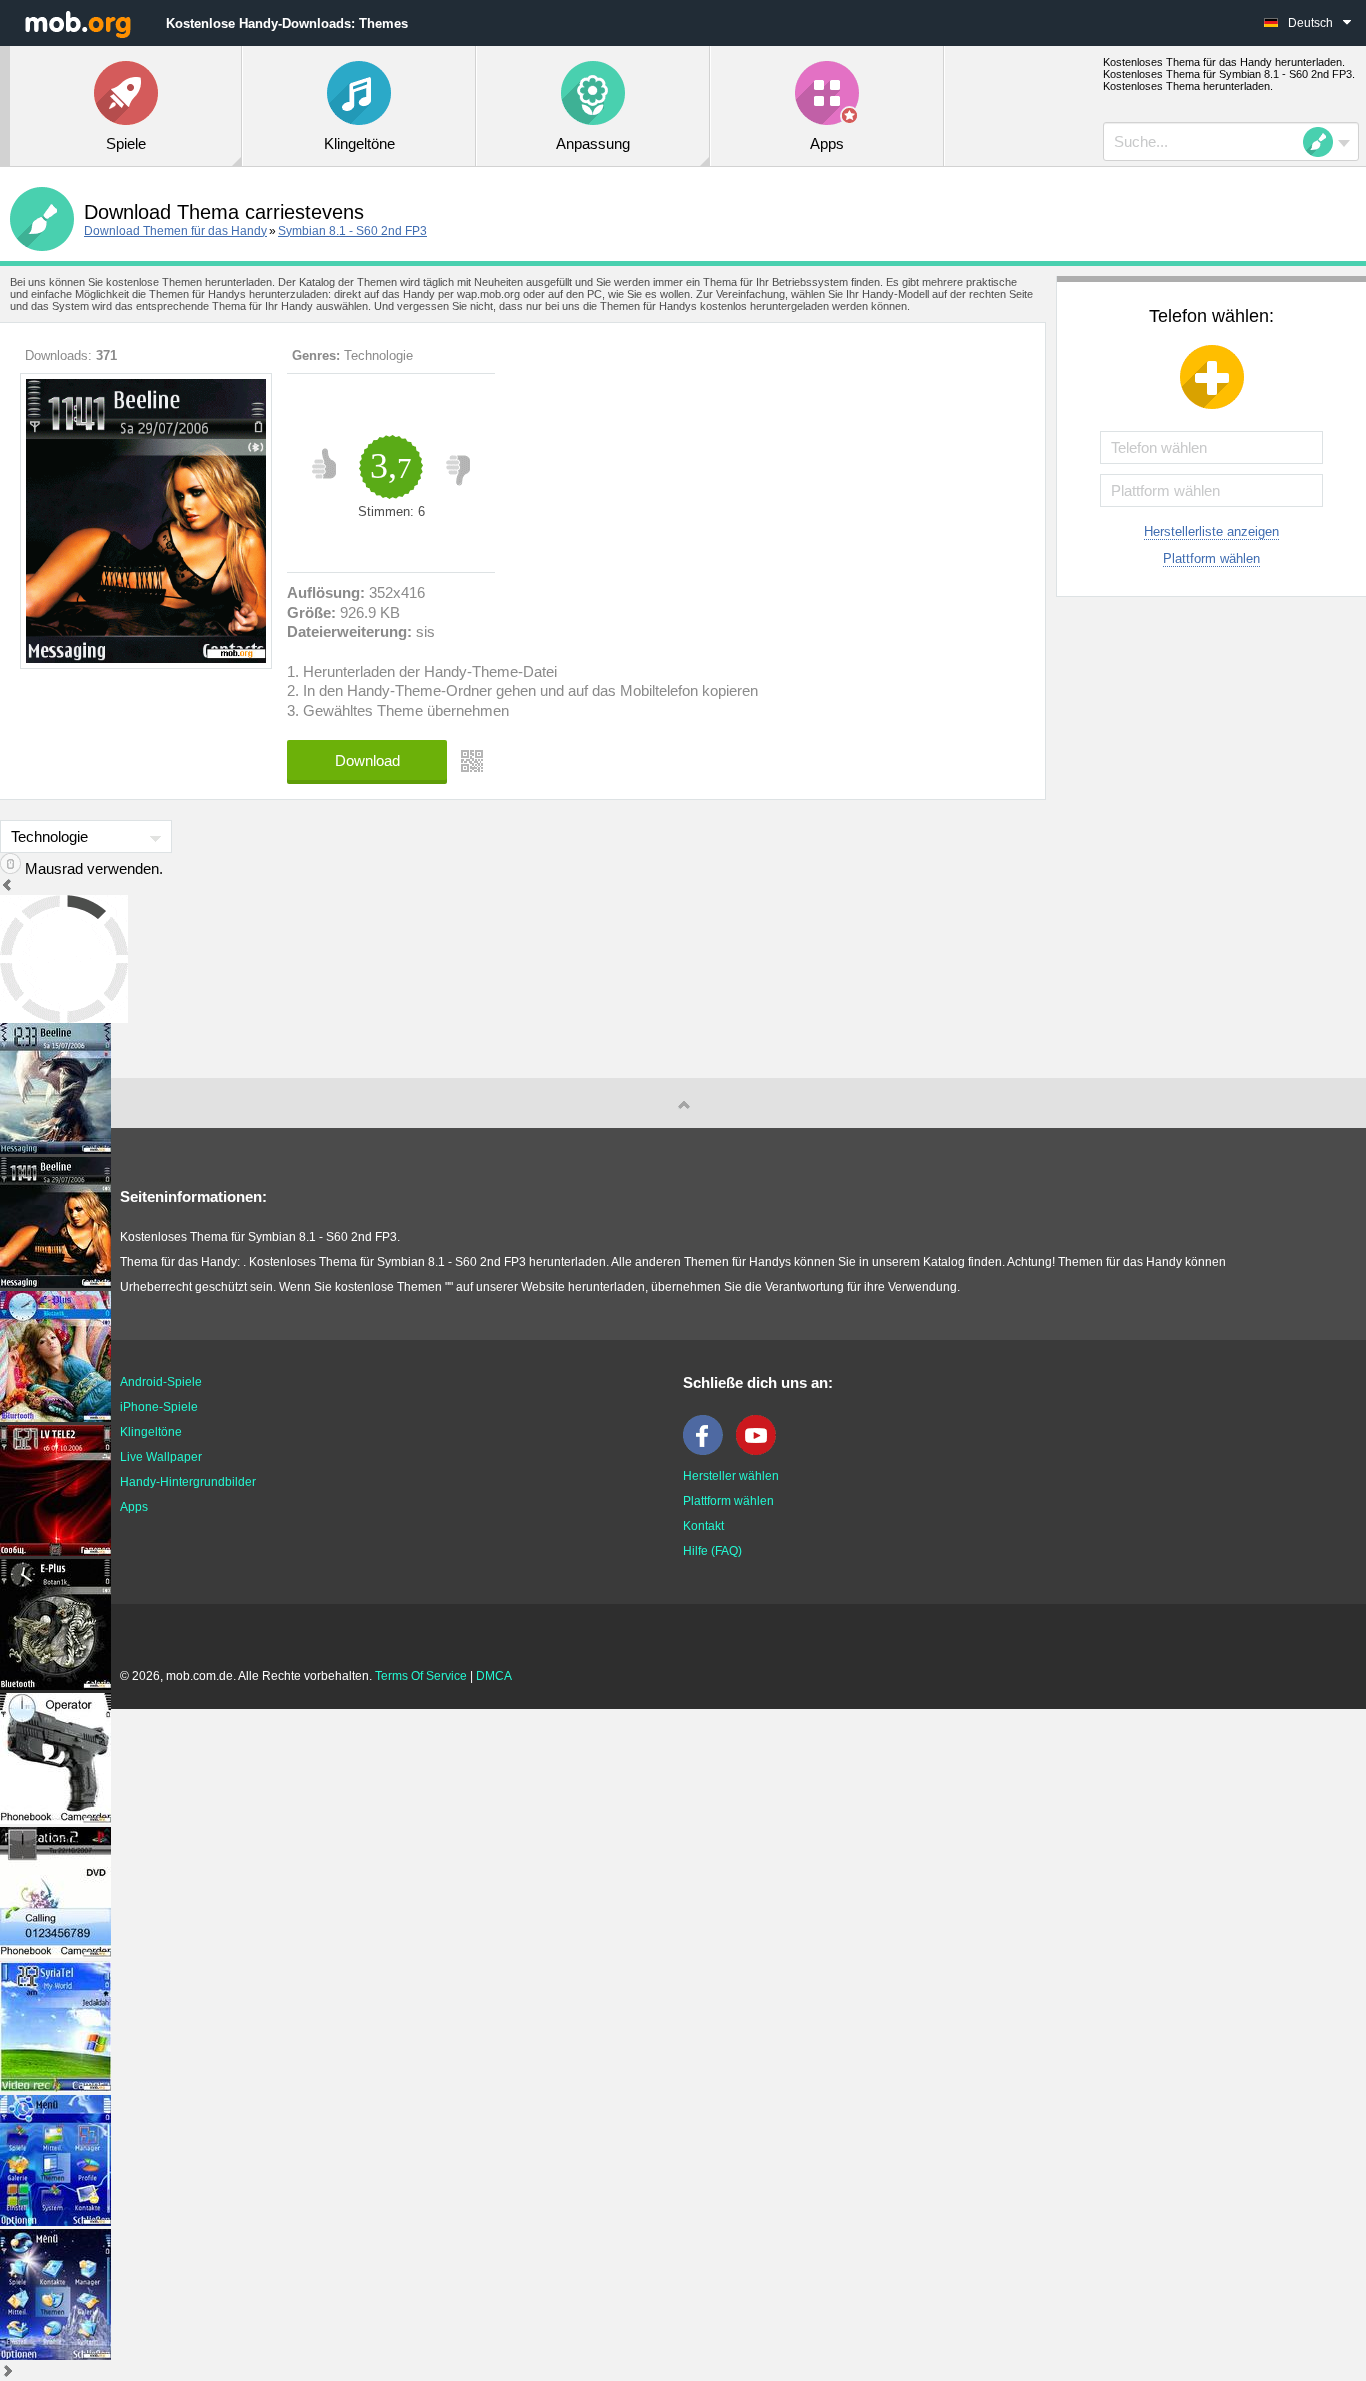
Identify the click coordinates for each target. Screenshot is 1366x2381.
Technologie (378, 355)
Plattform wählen (1211, 558)
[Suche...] (1324, 142)
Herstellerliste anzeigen (1211, 531)
